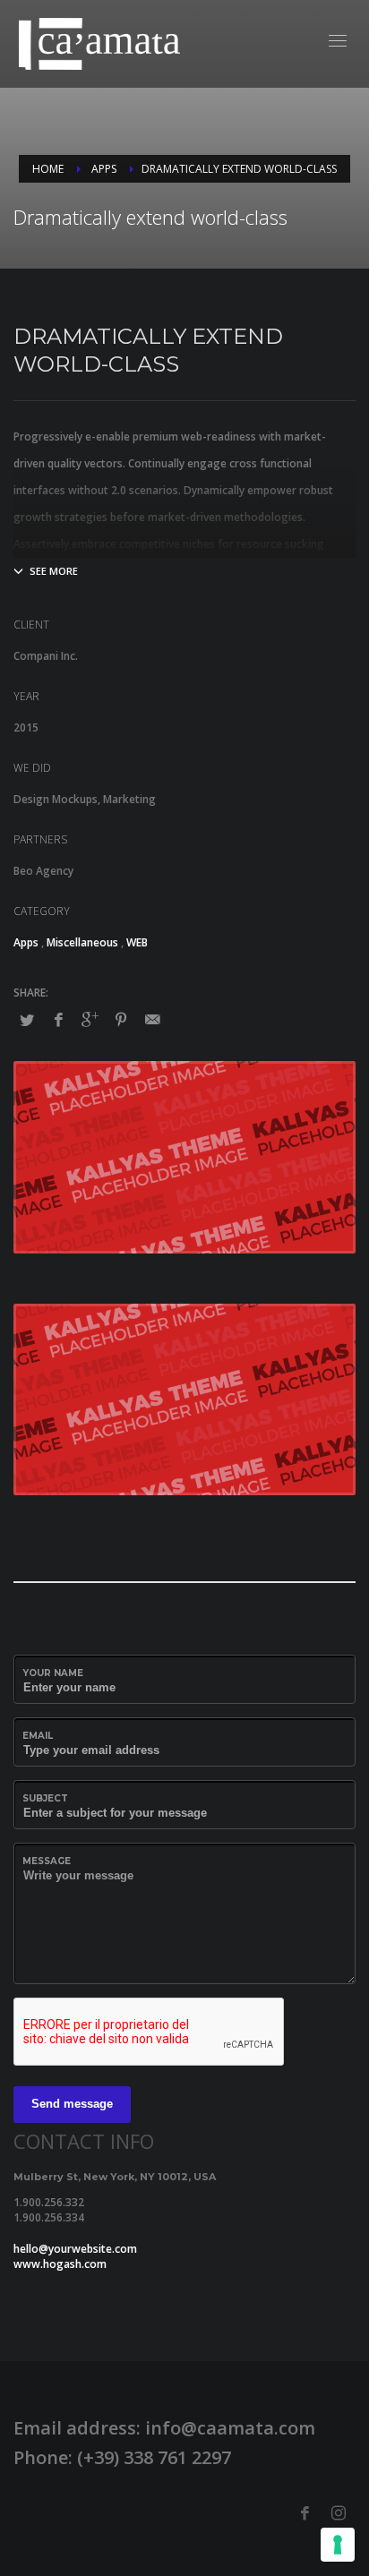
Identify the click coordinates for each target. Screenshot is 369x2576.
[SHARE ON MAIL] (152, 1019)
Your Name (53, 1673)
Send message (72, 2104)
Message (47, 1861)
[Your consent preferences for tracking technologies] (338, 2545)
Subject (45, 1798)
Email (38, 1736)
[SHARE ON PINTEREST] (121, 1019)
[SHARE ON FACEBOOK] (58, 1019)
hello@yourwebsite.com (75, 2249)
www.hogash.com (60, 2264)
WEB (137, 942)
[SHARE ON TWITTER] (27, 1020)
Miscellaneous (82, 942)
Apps (26, 942)
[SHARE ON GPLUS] (90, 1019)
